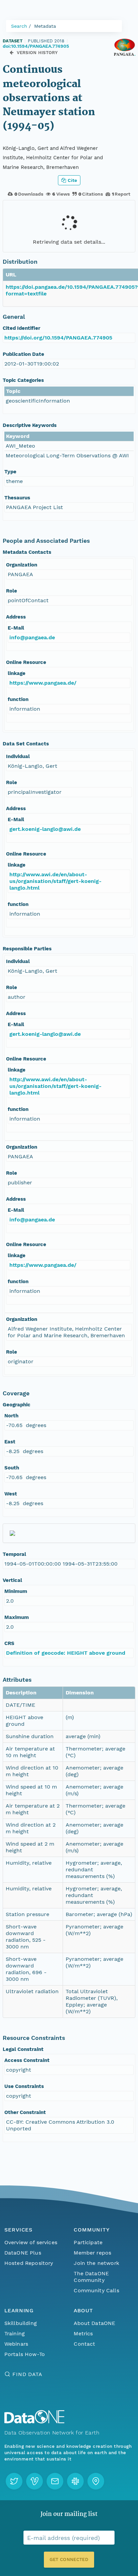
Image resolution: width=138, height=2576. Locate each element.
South (12, 1468)
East (10, 1442)
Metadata (45, 26)
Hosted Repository (29, 2263)
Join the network (96, 2263)
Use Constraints (24, 2086)
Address (16, 617)
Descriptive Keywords (30, 425)
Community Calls (96, 2290)
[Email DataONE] (55, 2481)
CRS (9, 1643)
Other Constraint (25, 2112)
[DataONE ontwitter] (14, 2481)
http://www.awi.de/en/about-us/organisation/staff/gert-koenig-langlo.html (55, 881)
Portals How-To (25, 2354)
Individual (18, 756)
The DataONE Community (91, 2277)
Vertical (12, 1580)
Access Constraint (27, 2060)
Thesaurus (17, 498)
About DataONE (94, 2323)
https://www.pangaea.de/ (43, 683)
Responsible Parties (27, 949)
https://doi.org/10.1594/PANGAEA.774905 (58, 338)
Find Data (27, 2374)
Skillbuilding (21, 2323)
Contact (84, 2344)
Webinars (16, 2344)
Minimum (16, 1591)
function (18, 699)
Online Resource (26, 662)
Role (12, 591)
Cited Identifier (21, 328)
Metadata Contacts (27, 552)
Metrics (83, 2333)
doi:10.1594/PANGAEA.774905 (36, 46)
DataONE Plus (23, 2253)
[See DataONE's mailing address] (96, 2481)
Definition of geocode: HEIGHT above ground (66, 1653)
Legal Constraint (23, 2049)
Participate (88, 2242)
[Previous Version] (12, 53)
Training (15, 2333)
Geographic (17, 1405)
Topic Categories (23, 380)
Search (19, 26)
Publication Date (23, 354)
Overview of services (31, 2242)
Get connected (69, 2559)
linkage (17, 673)
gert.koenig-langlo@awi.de (45, 829)
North (11, 1416)
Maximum (17, 1617)
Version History (37, 53)
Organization (22, 565)
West (11, 1494)
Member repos (92, 2253)
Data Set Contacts (26, 744)
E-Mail (16, 628)
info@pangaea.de (32, 637)
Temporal (14, 1554)
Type (10, 472)
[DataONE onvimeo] (34, 2481)
